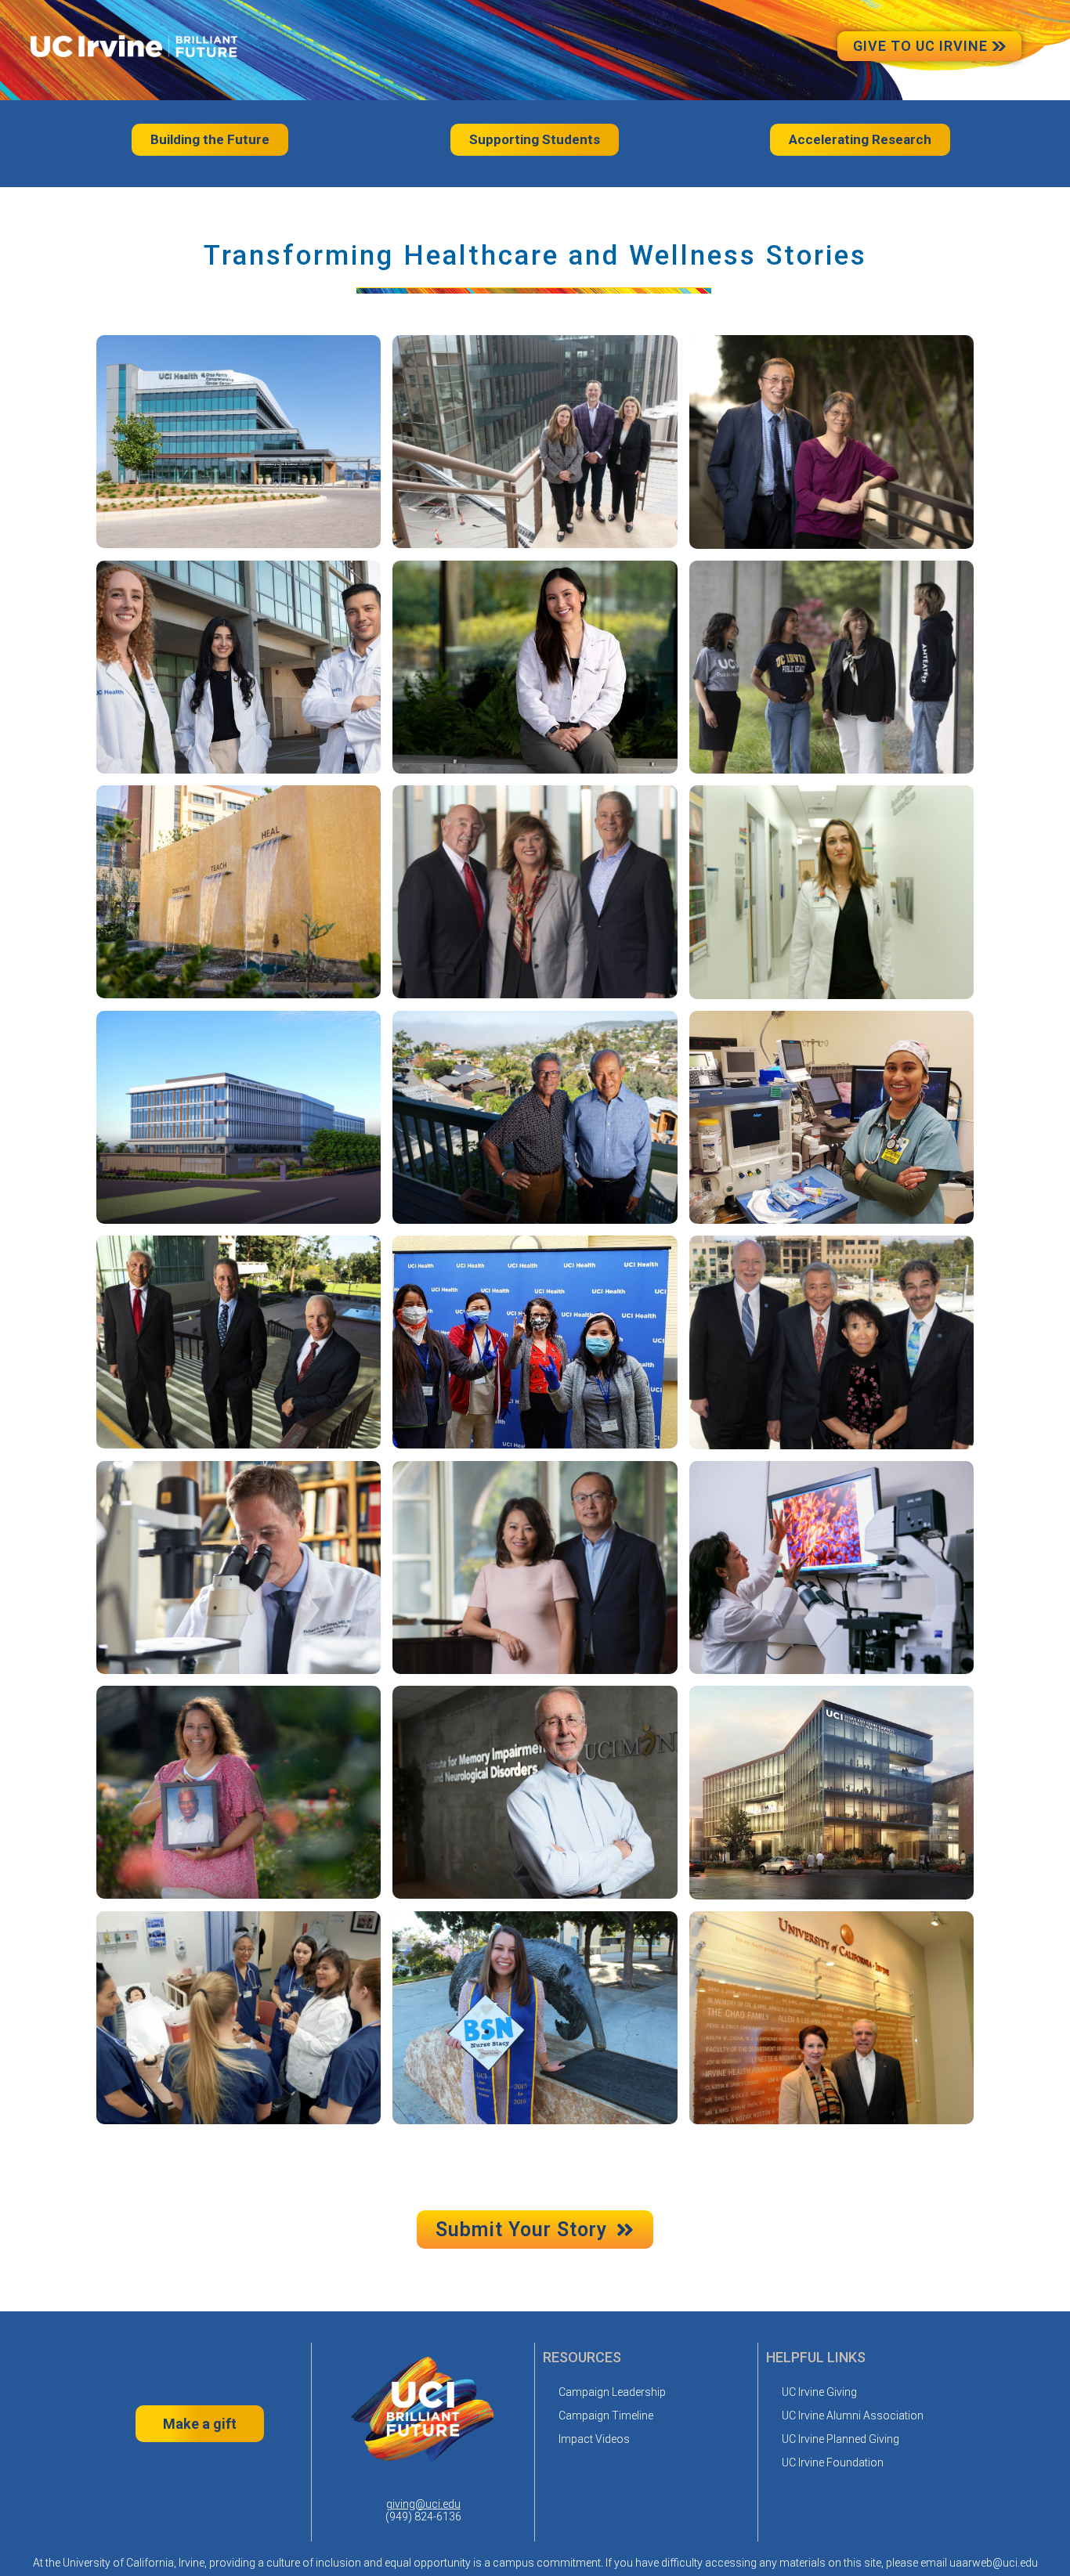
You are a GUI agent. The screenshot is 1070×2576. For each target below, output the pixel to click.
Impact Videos (594, 2439)
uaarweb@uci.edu (994, 2563)
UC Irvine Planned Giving (840, 2439)
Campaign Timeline (606, 2415)
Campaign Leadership (612, 2392)
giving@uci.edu (423, 2504)
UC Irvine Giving (819, 2392)
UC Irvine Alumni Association (853, 2415)
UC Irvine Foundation (833, 2462)
